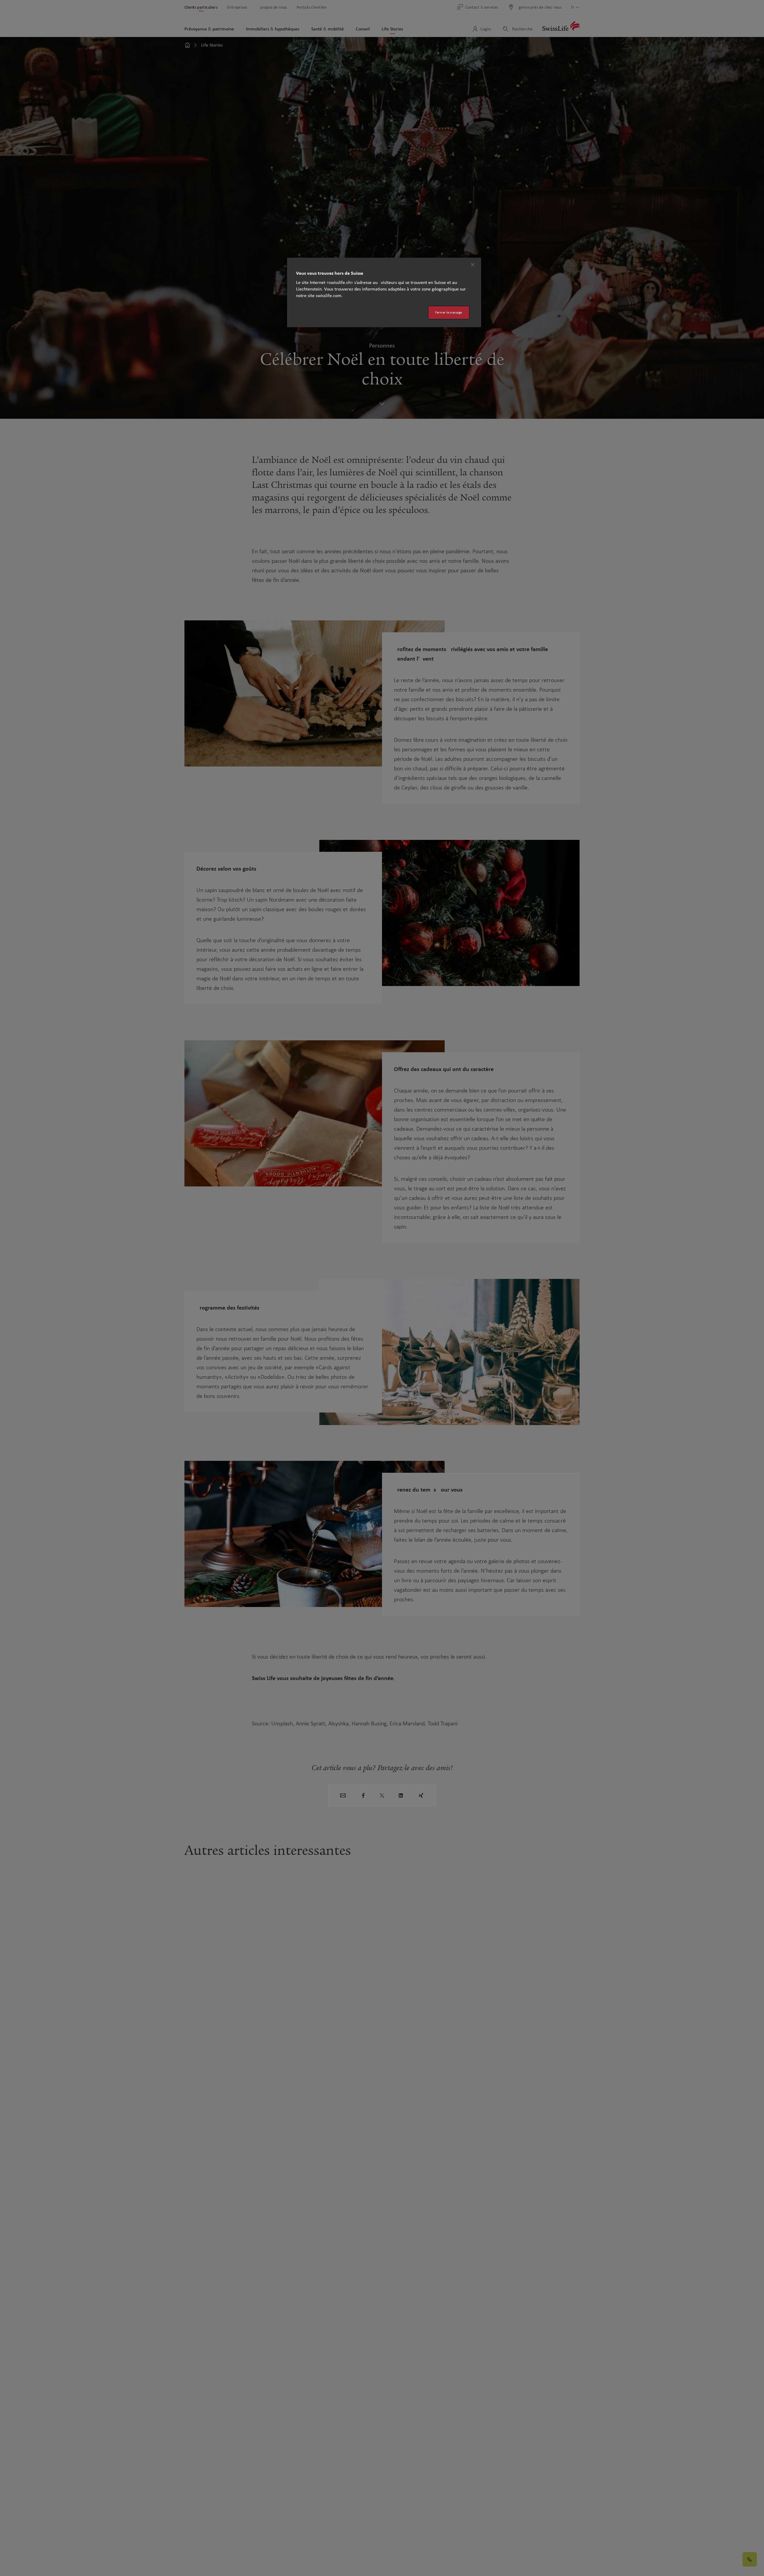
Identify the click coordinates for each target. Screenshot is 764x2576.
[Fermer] (473, 265)
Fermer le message (449, 312)
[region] (384, 292)
